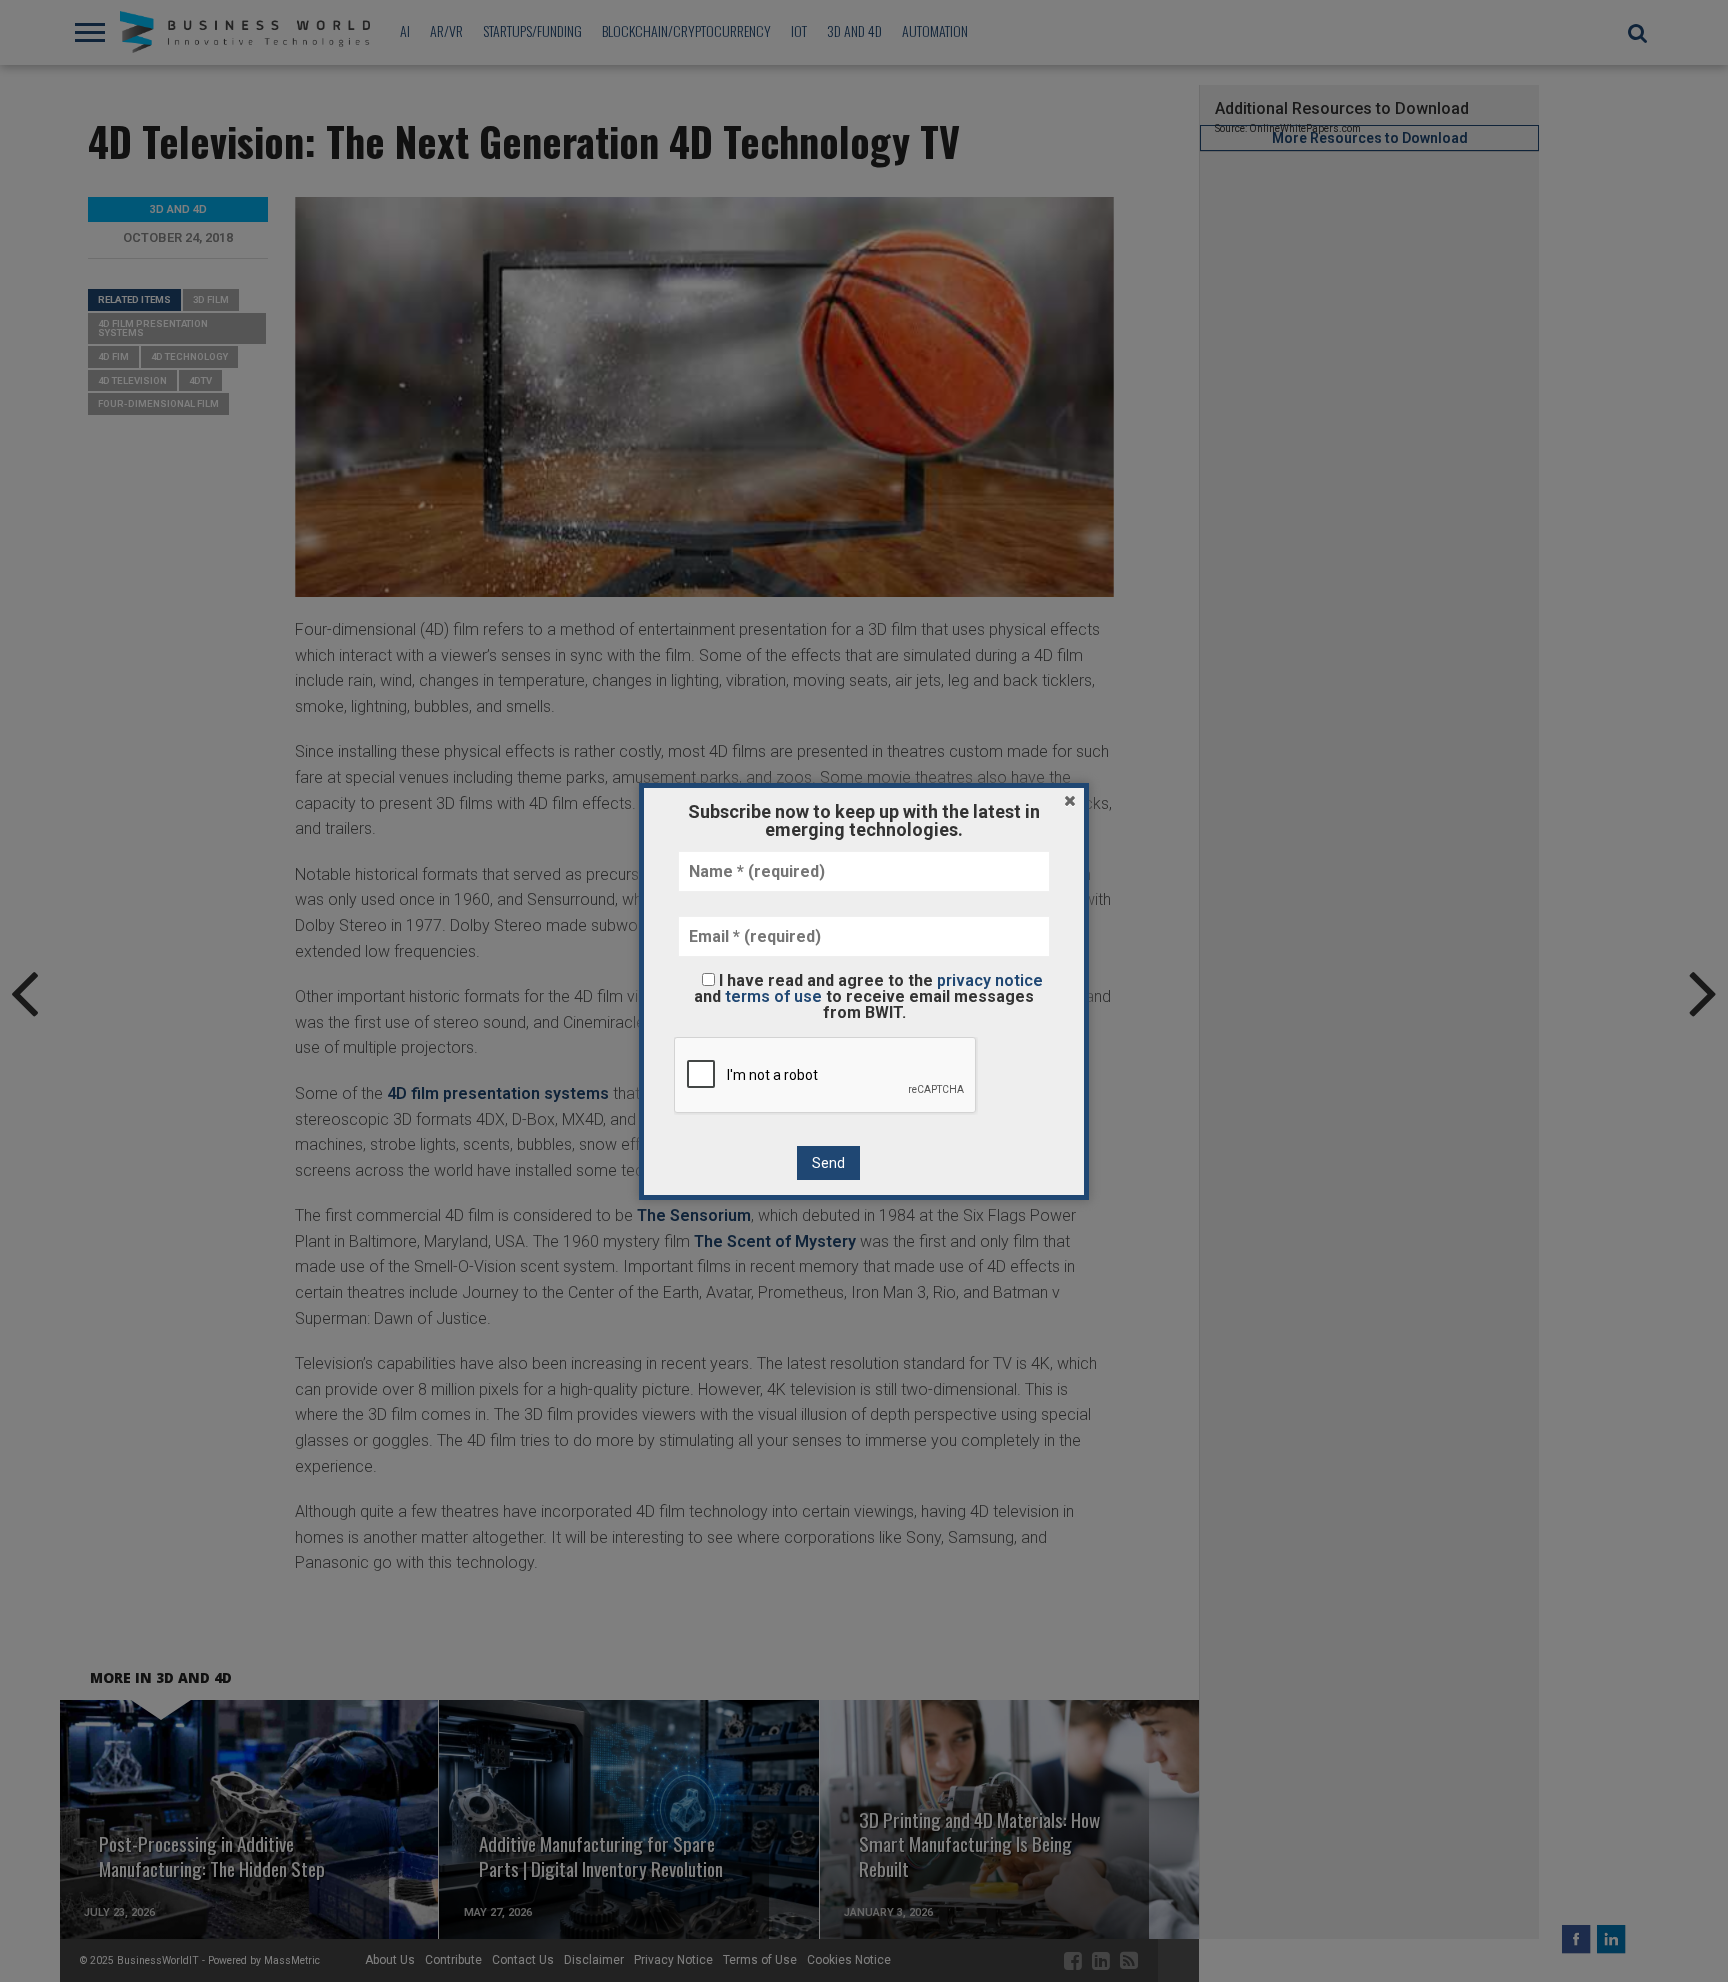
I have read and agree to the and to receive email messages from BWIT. (868, 996)
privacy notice (990, 980)
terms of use (773, 996)
